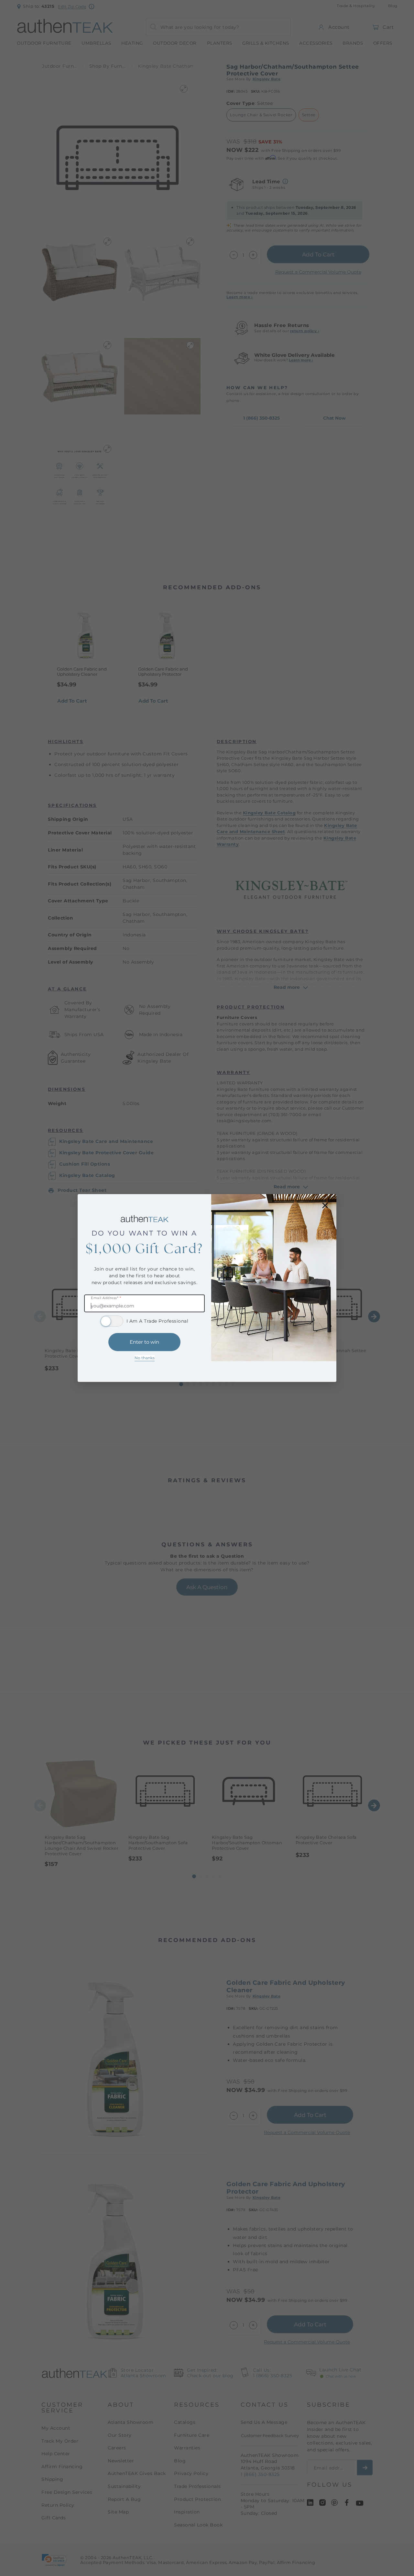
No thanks (145, 1358)
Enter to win (144, 1342)
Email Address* (106, 1298)
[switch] (112, 1321)
